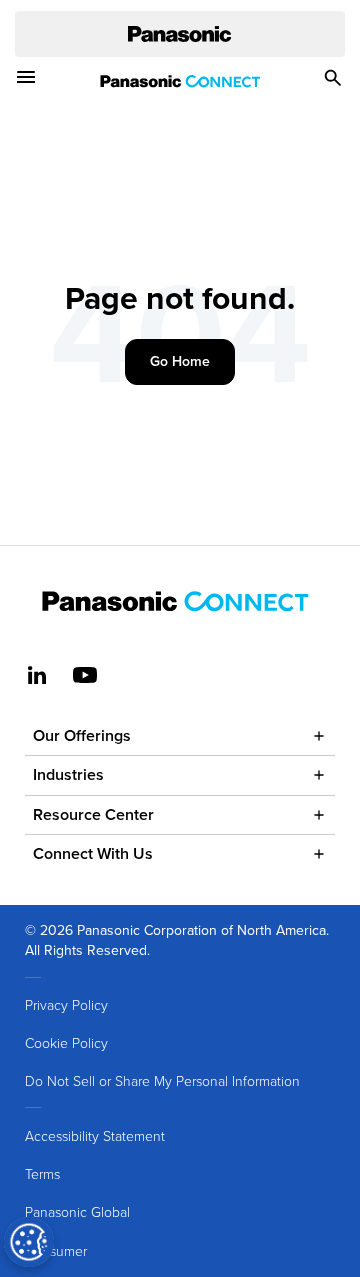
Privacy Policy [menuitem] (66, 1004)
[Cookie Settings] (29, 1242)
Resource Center (93, 814)
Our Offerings (82, 735)
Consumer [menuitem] (56, 1250)
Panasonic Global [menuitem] (77, 1211)
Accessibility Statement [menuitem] (95, 1135)
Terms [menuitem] (42, 1173)
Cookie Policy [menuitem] (66, 1042)
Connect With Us (93, 853)
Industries (68, 774)
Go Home (180, 361)
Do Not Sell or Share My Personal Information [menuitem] (162, 1080)
